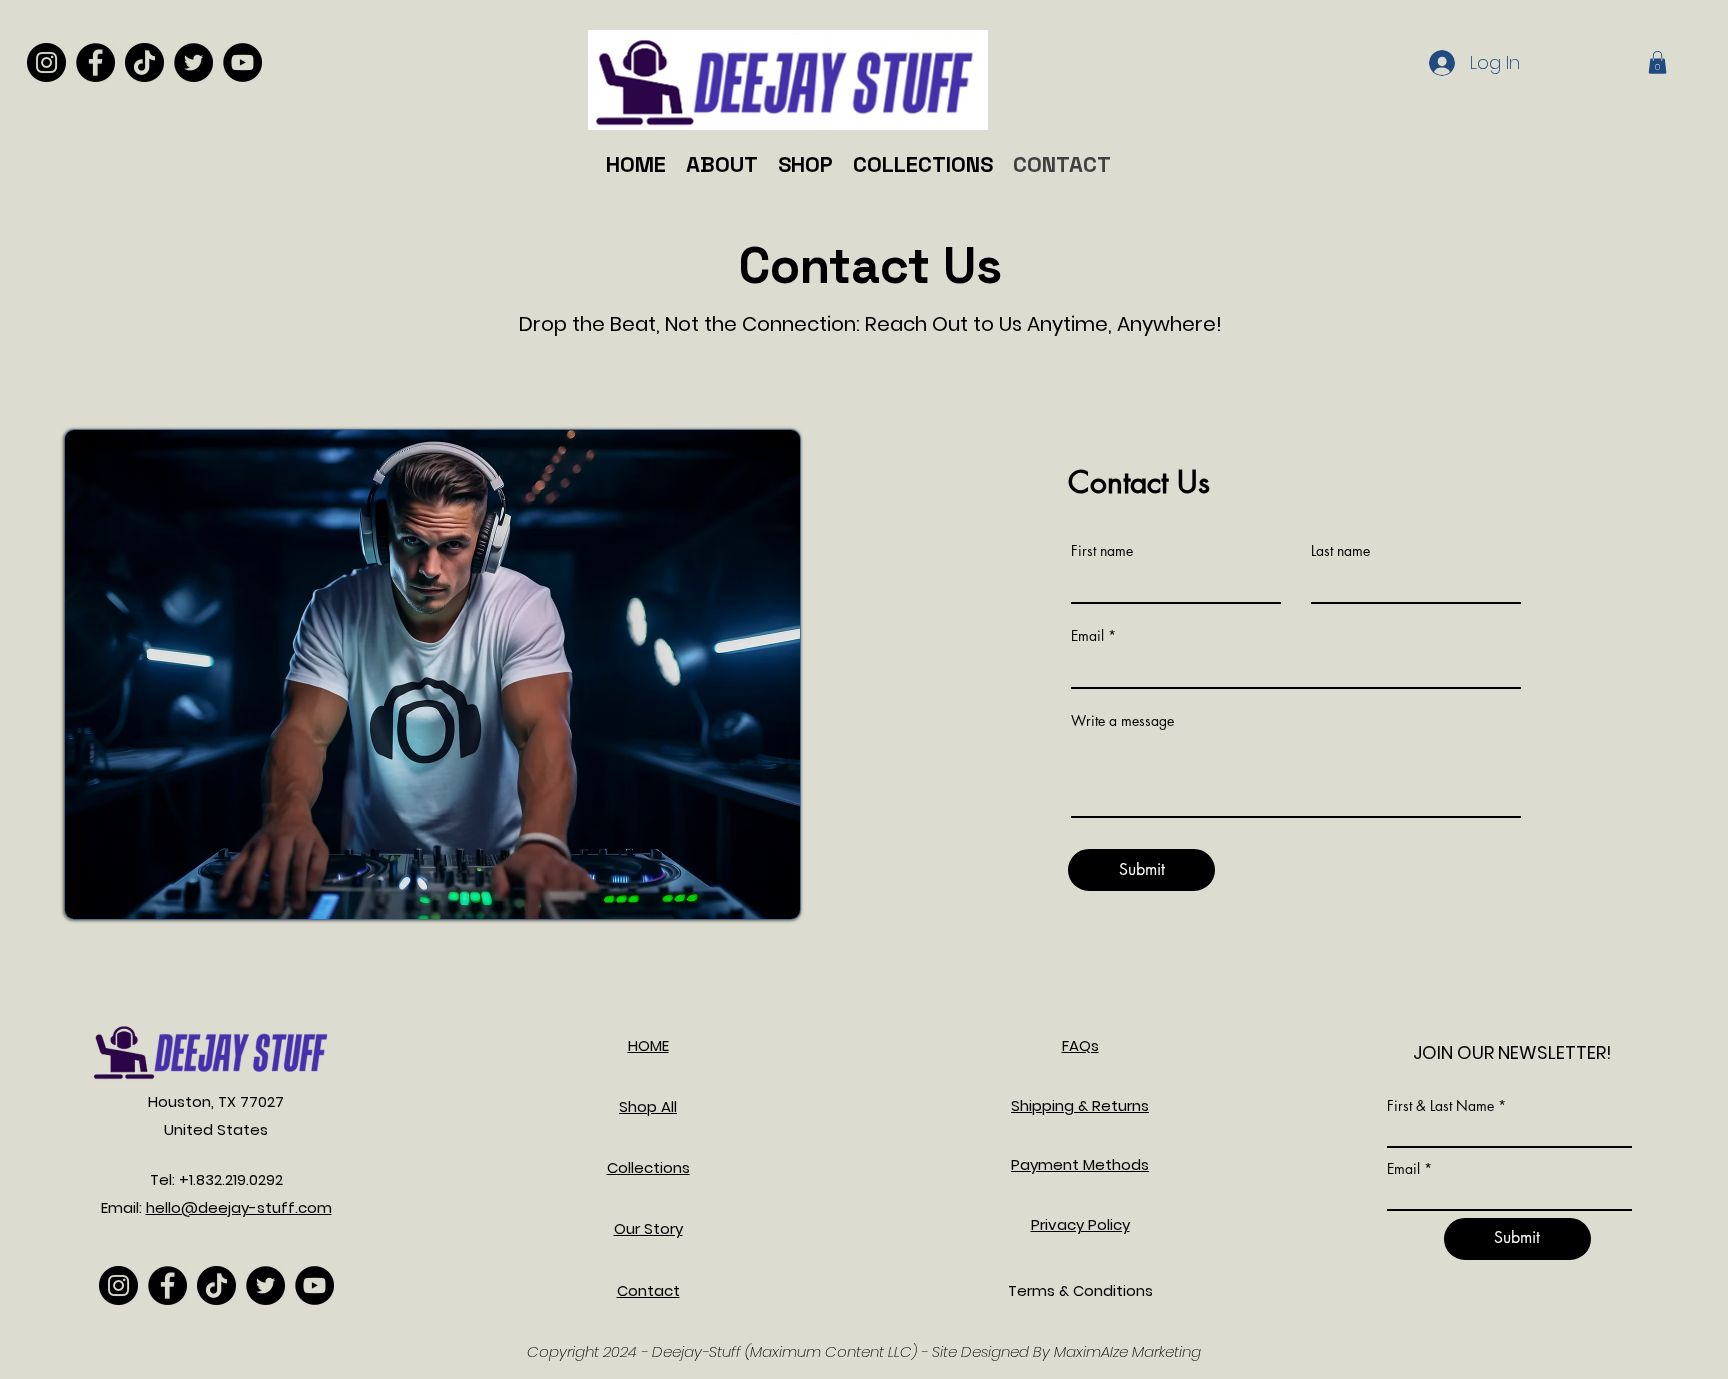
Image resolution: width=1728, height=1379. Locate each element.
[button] (1657, 62)
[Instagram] (46, 62)
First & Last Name (1440, 1106)
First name (1102, 551)
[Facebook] (95, 62)
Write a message (1122, 721)
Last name (1340, 551)
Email (1087, 636)
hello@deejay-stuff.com (239, 1207)
